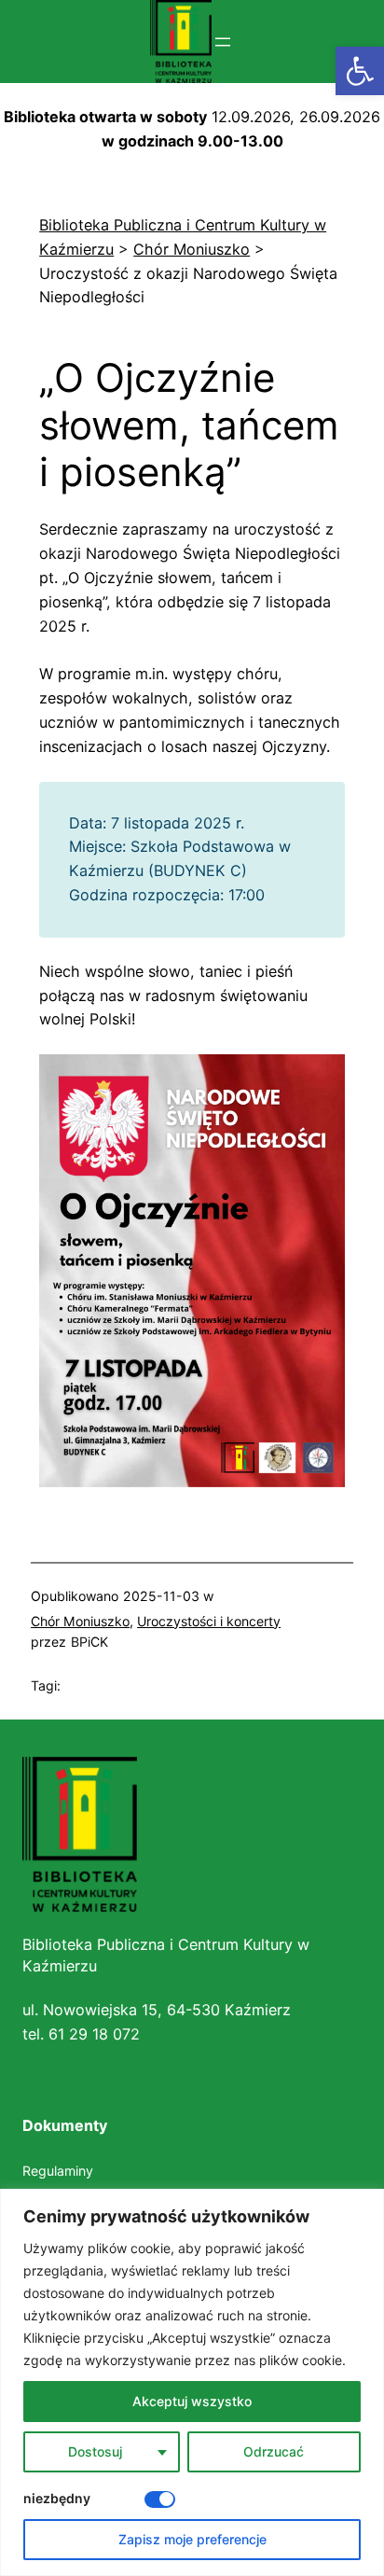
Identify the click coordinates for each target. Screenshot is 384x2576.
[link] (360, 71)
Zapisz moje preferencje (192, 2539)
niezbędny (57, 2498)
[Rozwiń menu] (223, 42)
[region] (192, 2382)
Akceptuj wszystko (192, 2401)
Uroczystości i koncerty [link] (209, 1621)
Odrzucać (274, 2451)
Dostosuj (95, 2451)
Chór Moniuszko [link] (80, 1621)
